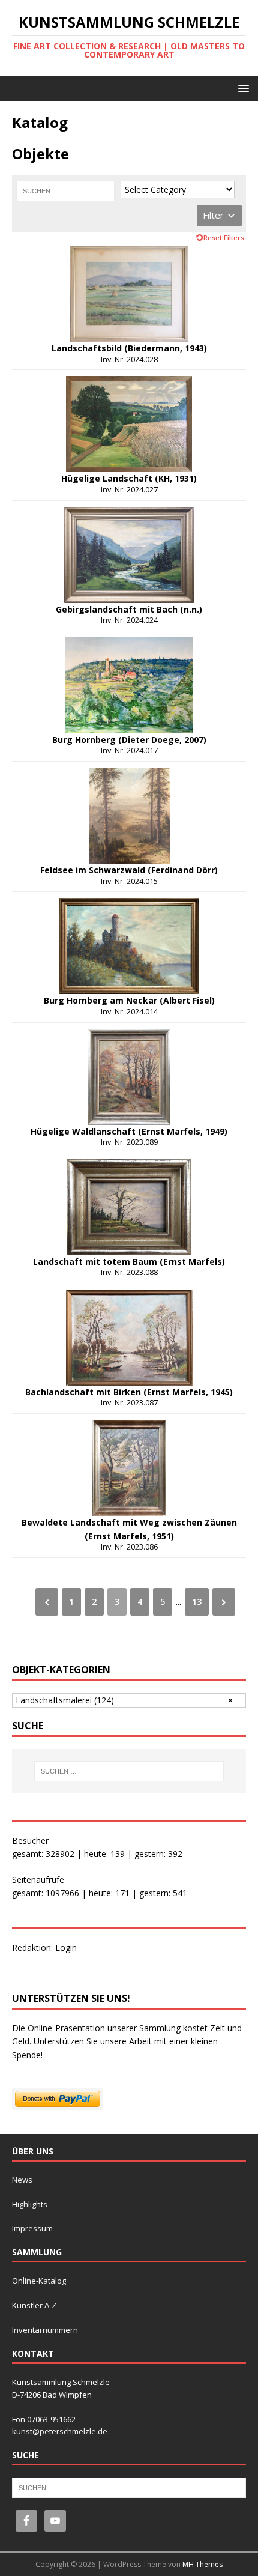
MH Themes (202, 2564)
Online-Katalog (39, 2281)
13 (197, 1602)
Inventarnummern (45, 2330)
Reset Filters (224, 238)
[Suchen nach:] (65, 191)
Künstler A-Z (34, 2305)
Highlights (30, 2204)
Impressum (32, 2228)
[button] (241, 88)
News (22, 2180)
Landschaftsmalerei (65, 1700)
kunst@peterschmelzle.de (60, 2431)
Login (66, 1947)
